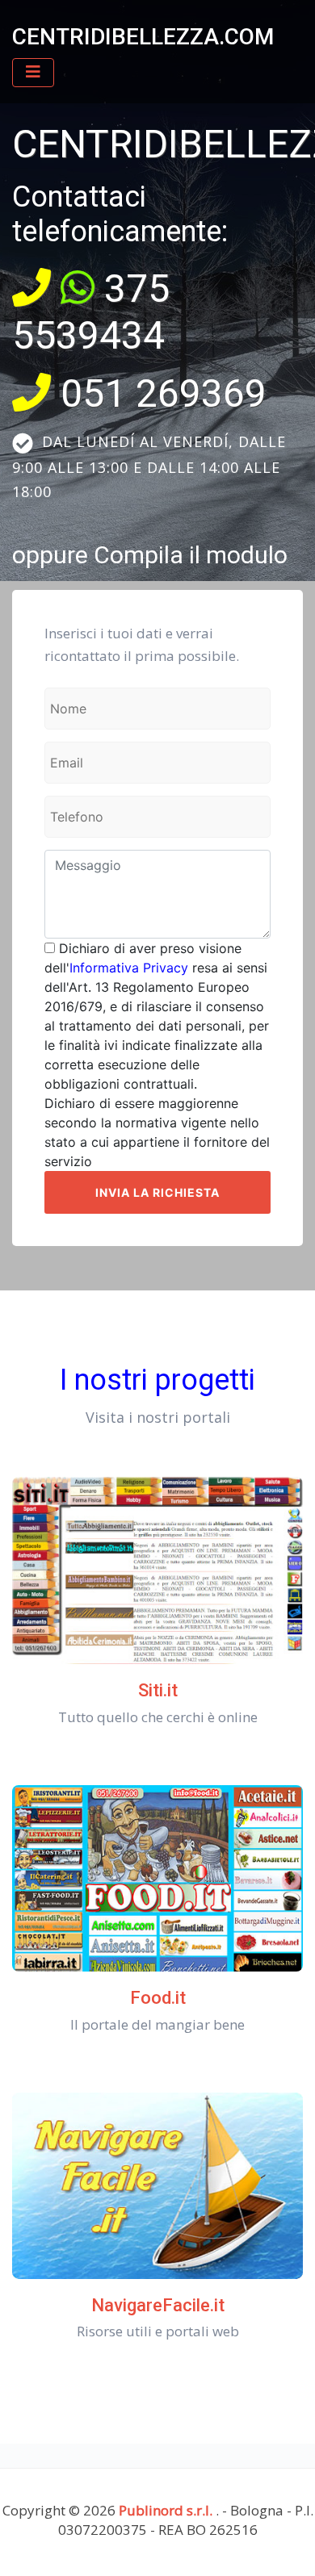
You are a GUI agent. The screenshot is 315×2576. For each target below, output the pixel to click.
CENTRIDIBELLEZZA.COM (143, 37)
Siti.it (158, 1690)
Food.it (158, 1998)
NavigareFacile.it (158, 2305)
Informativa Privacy (129, 968)
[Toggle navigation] (33, 73)
